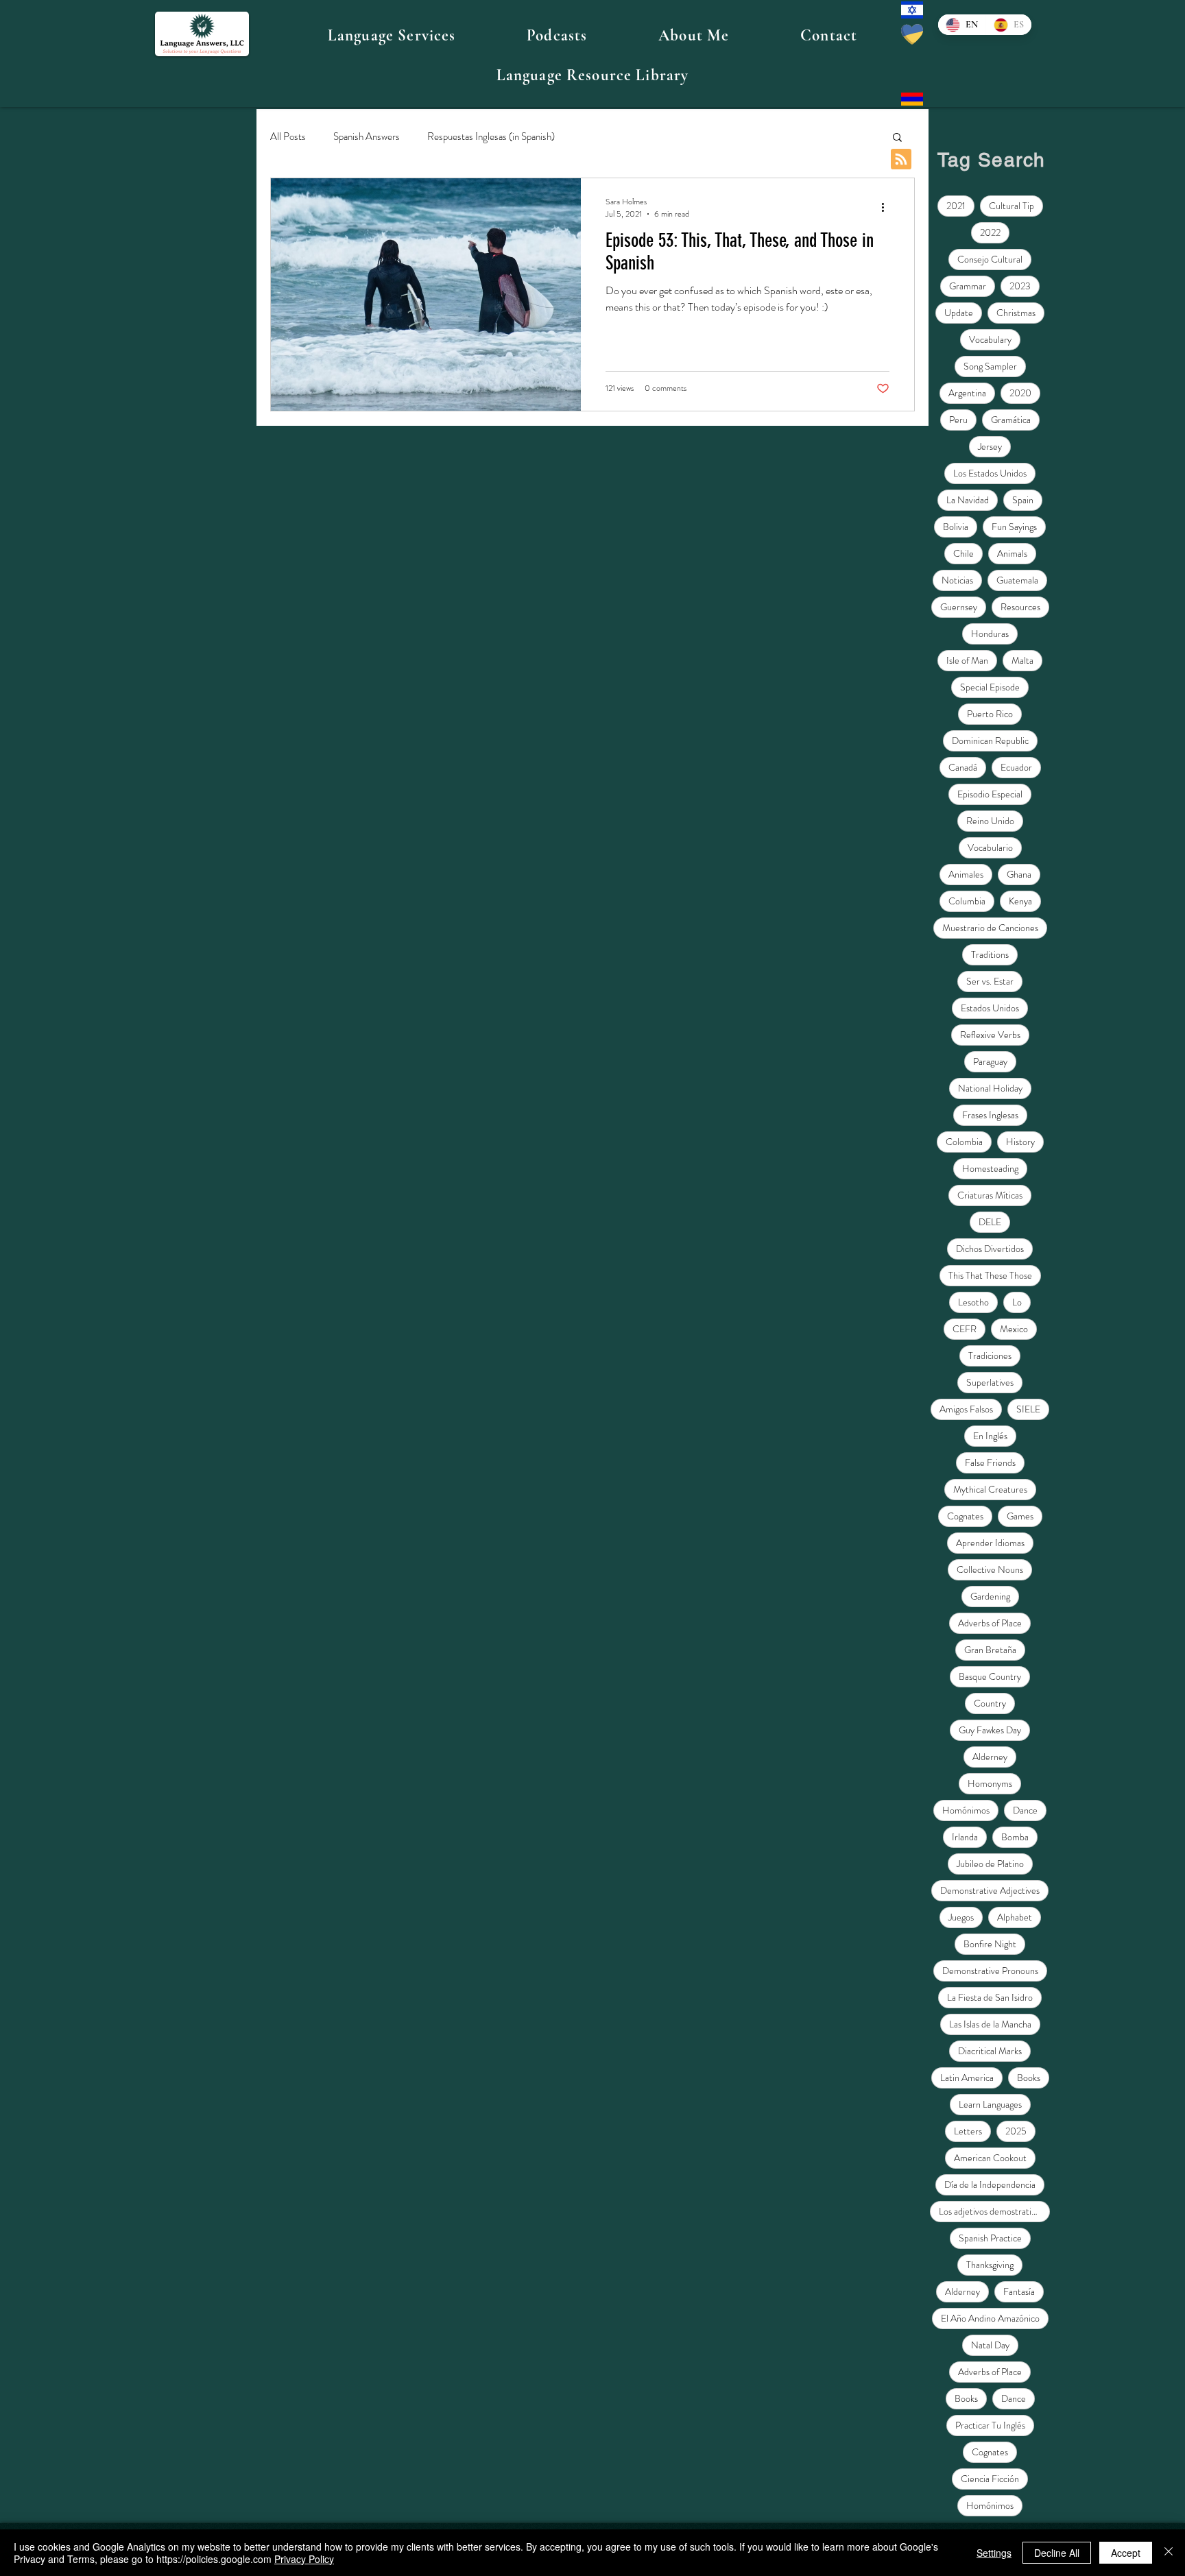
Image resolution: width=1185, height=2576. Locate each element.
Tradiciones (990, 1356)
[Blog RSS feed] (901, 160)
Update (959, 313)
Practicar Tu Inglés (990, 2425)
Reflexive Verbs (990, 1035)
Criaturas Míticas (990, 1195)
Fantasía (1019, 2291)
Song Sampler (990, 366)
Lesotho (973, 1302)
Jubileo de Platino (990, 1864)
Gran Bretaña (990, 1650)
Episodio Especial (990, 794)
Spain (1023, 500)
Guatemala (1017, 580)
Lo (1017, 1302)
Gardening (990, 1596)
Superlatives (990, 1382)
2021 (956, 206)
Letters (968, 2131)
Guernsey (959, 607)
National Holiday (990, 1088)
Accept (1126, 2553)
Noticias (957, 580)
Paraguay (990, 1061)
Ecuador (1016, 767)
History (1020, 1142)
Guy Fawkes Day (990, 1730)
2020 (1020, 393)
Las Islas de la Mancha (990, 2024)
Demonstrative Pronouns (990, 1971)
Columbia (967, 901)
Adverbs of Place (990, 1623)
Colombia (964, 1142)
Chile (963, 553)
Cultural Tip (1012, 206)
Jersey (990, 446)
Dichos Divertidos (990, 1249)
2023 (1020, 286)
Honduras (990, 634)
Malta (1022, 660)
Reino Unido (990, 821)
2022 (990, 232)
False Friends (990, 1462)
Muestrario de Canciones (990, 928)
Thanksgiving (990, 2265)
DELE (990, 1222)
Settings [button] (994, 2553)
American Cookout (990, 2158)
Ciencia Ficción (990, 2479)
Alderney (990, 1757)
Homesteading (990, 1168)
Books (1029, 2078)
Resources (1020, 607)
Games (1020, 1516)
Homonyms (990, 1783)
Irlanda (965, 1837)
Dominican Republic (990, 741)
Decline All (1057, 2553)
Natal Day (990, 2345)
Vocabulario (990, 847)
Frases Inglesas (990, 1115)
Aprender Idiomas (990, 1543)
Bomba (1015, 1837)
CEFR (965, 1329)
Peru (958, 420)
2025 (1016, 2131)
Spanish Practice (990, 2238)
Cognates (965, 1516)
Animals (1012, 553)
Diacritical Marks (990, 2051)
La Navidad (968, 500)
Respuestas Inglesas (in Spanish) (491, 137)
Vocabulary (990, 339)
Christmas (1016, 313)
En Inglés (990, 1436)
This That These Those (990, 1275)
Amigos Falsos (966, 1409)
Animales (966, 874)
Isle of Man (967, 660)
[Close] (1169, 2553)
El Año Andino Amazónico (990, 2318)
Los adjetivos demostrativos (991, 2211)
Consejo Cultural (990, 259)
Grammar (968, 286)
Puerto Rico (990, 714)
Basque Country (990, 1676)
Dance (1025, 1810)
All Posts (288, 137)
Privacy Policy (304, 2559)
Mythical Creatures (990, 1489)
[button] (392, 36)
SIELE (1028, 1409)
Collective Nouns (990, 1569)
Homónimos (966, 1810)
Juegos (961, 1917)
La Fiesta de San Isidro (990, 1997)
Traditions (990, 954)
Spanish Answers (367, 137)
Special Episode (990, 687)
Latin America (967, 2078)
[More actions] (887, 208)
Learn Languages (990, 2104)
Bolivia (956, 527)
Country (990, 1703)
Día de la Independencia (990, 2184)
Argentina (967, 393)
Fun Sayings (1014, 527)
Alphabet (1015, 1917)
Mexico (1014, 1329)
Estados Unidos (990, 1008)
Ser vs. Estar (990, 981)
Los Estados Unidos (990, 473)
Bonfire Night (990, 1944)
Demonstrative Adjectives (990, 1890)
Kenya (1020, 901)
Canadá (963, 767)
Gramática (1011, 420)
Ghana (1019, 874)
